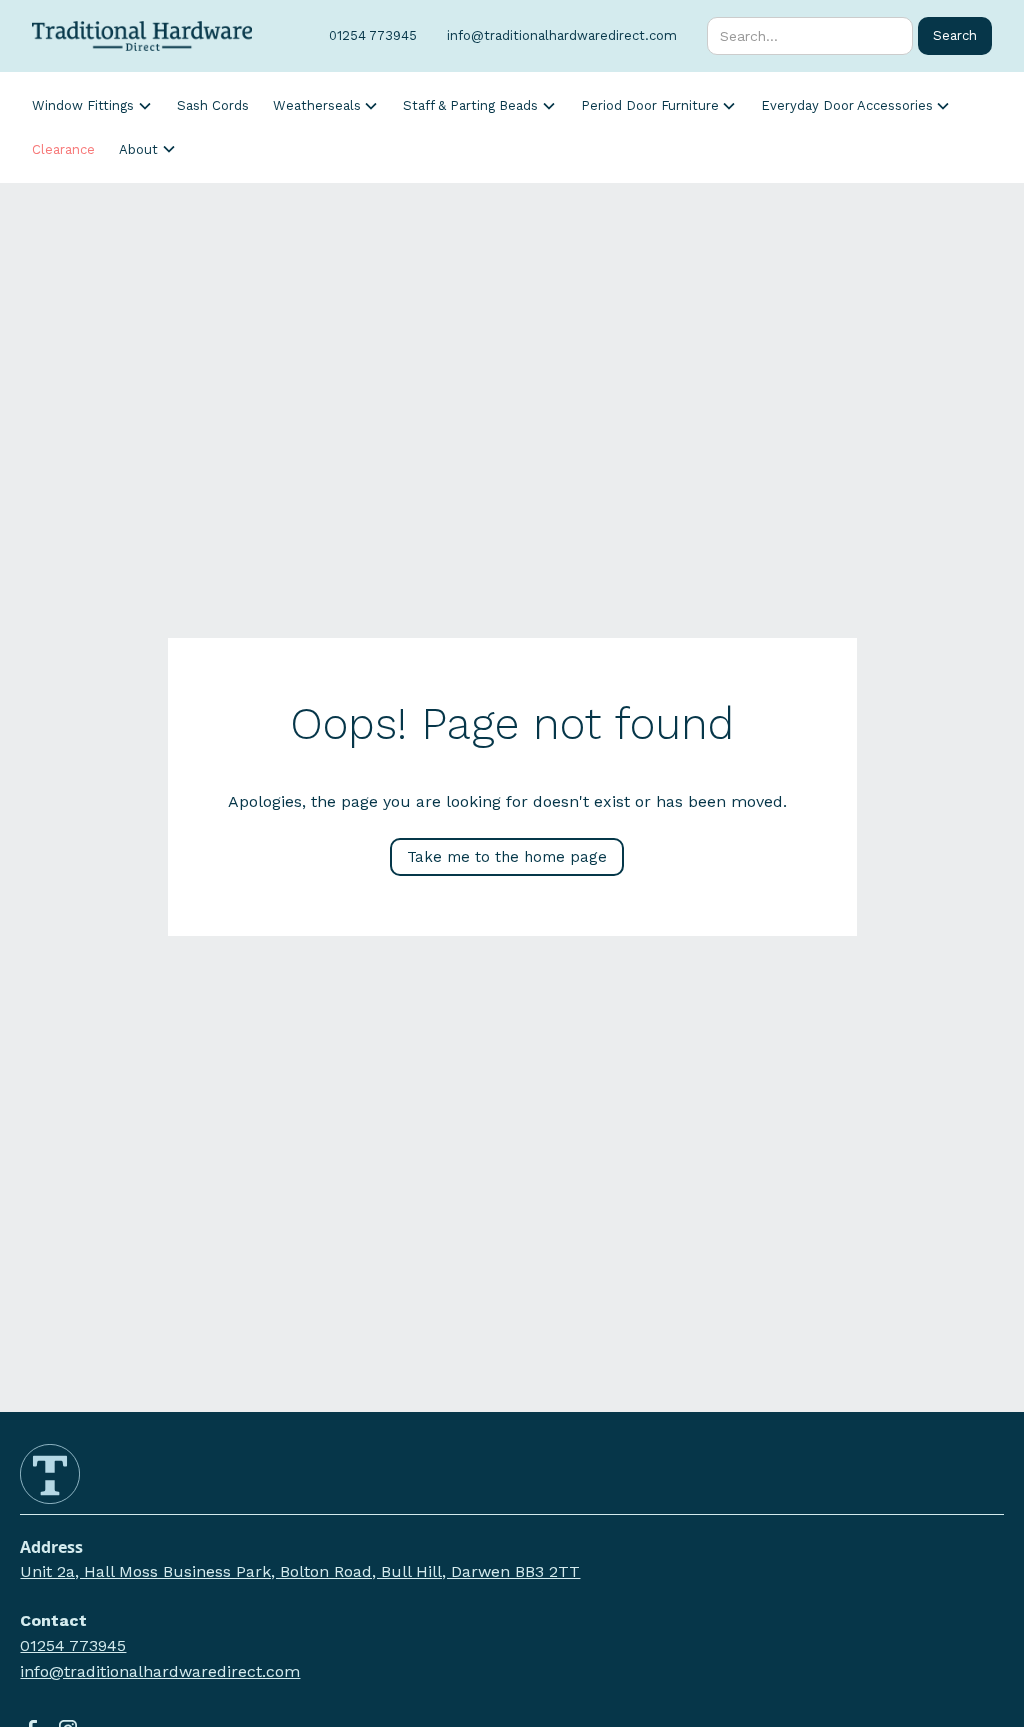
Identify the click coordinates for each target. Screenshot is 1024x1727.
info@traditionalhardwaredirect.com (160, 1671)
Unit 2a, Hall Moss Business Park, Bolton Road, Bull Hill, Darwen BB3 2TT (300, 1571)
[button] (92, 106)
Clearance (63, 149)
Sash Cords (213, 105)
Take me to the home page (507, 857)
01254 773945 (73, 1645)
